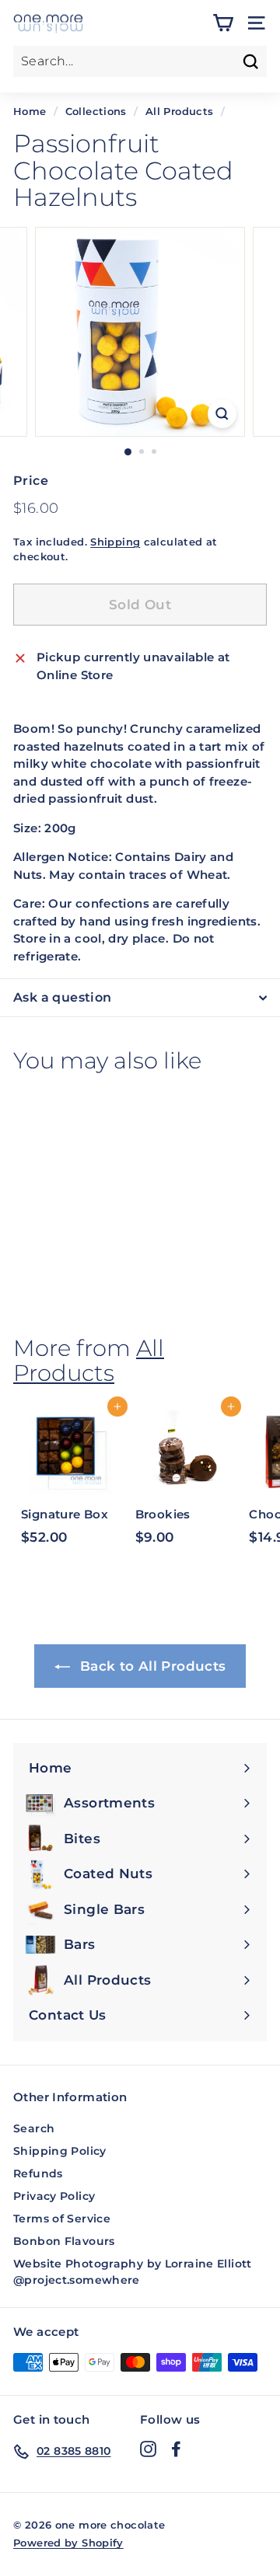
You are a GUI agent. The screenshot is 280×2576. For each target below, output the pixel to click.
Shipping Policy (60, 2151)
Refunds (38, 2173)
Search (34, 2128)
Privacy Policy (54, 2196)
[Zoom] (222, 414)
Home (30, 112)
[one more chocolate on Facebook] (176, 2449)
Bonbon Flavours (64, 2241)
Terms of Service (62, 2219)
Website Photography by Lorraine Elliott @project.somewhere (133, 2272)
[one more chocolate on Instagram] (148, 2449)
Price (31, 481)
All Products (180, 112)
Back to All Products (151, 1666)
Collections (96, 112)
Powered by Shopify (68, 2543)
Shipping (115, 542)
